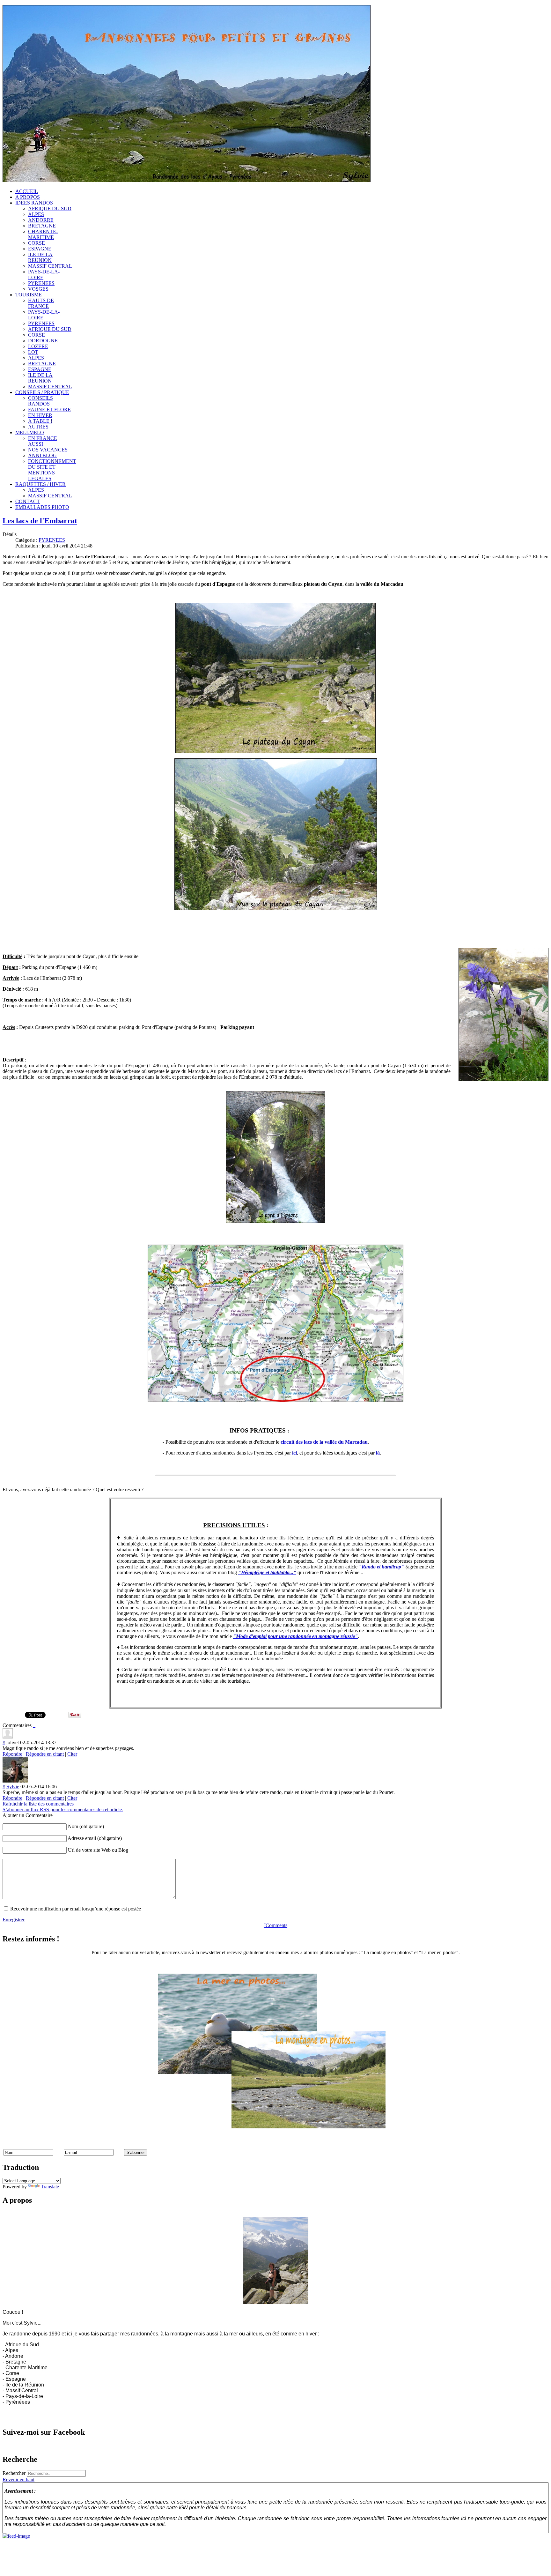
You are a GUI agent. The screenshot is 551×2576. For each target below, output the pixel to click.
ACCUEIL (27, 191)
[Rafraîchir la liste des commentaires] (35, 1725)
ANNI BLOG (42, 455)
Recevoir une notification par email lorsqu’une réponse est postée (76, 1909)
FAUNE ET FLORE (49, 409)
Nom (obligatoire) (86, 1826)
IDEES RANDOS (34, 203)
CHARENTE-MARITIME (43, 234)
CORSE (37, 243)
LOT (33, 352)
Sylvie (13, 1787)
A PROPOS (28, 197)
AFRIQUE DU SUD (50, 208)
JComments (275, 1925)
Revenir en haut (18, 2479)
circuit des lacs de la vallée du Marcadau (324, 1442)
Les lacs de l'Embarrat (40, 521)
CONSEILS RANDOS (40, 401)
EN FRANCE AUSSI (43, 441)
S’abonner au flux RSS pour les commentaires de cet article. (63, 1809)
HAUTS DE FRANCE (41, 303)
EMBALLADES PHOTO (42, 507)
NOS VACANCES (48, 450)
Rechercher (14, 2473)
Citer (72, 1754)
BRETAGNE (42, 226)
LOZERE (38, 346)
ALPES (36, 214)
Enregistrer (14, 1920)
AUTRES (38, 427)
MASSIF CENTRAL (50, 266)
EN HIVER (40, 415)
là (378, 1453)
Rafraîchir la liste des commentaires (38, 1804)
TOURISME (29, 295)
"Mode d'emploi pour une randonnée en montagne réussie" (295, 1636)
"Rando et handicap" (382, 1567)
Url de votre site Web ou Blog (98, 1850)
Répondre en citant (45, 1754)
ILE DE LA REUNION (40, 257)
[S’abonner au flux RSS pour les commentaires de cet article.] (33, 1725)
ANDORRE (41, 220)
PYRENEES (41, 283)
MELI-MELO (30, 432)
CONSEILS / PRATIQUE (42, 392)
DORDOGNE (43, 341)
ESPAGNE (40, 249)
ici (294, 1453)
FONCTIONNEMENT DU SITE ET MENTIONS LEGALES (52, 470)
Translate (50, 2187)
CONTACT (28, 501)
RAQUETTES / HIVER (40, 484)
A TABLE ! (40, 421)
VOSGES (38, 289)
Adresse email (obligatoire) (95, 1838)
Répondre (12, 1754)
